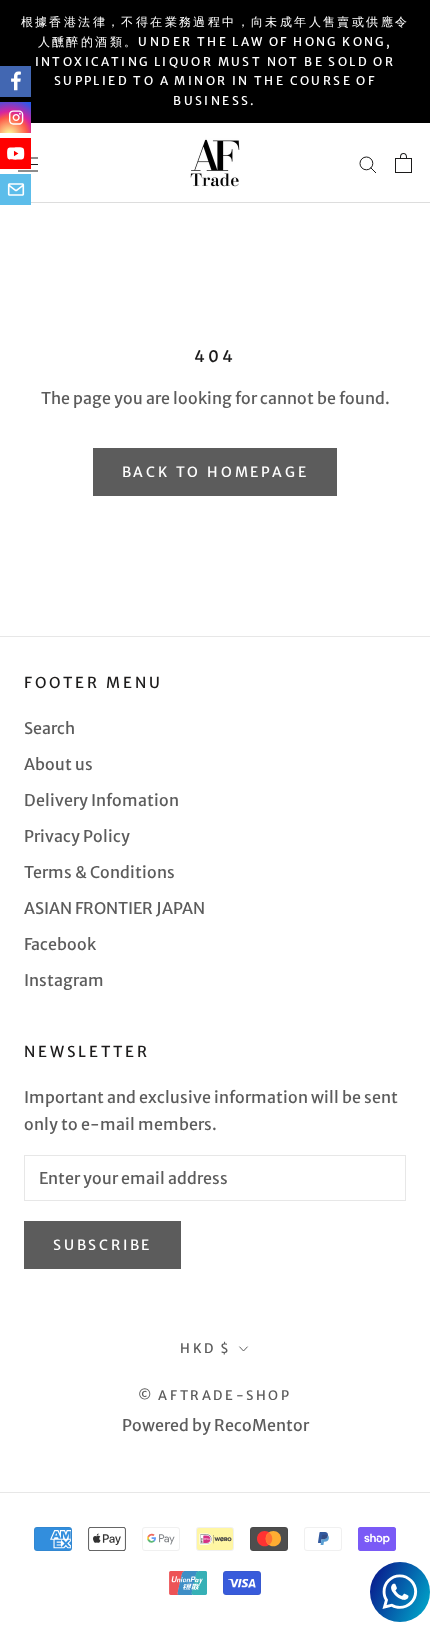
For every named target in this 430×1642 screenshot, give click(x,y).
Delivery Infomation (101, 800)
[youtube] (15, 153)
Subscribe (102, 1245)
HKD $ (206, 1348)
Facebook (60, 944)
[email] (15, 189)
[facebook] (15, 81)
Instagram (64, 980)
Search (49, 728)
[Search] (368, 163)
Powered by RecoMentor (215, 1425)
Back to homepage (215, 472)
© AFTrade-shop (214, 1395)
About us (58, 764)
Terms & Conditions (99, 872)
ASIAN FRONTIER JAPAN (114, 908)
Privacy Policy (77, 836)
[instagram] (15, 117)
